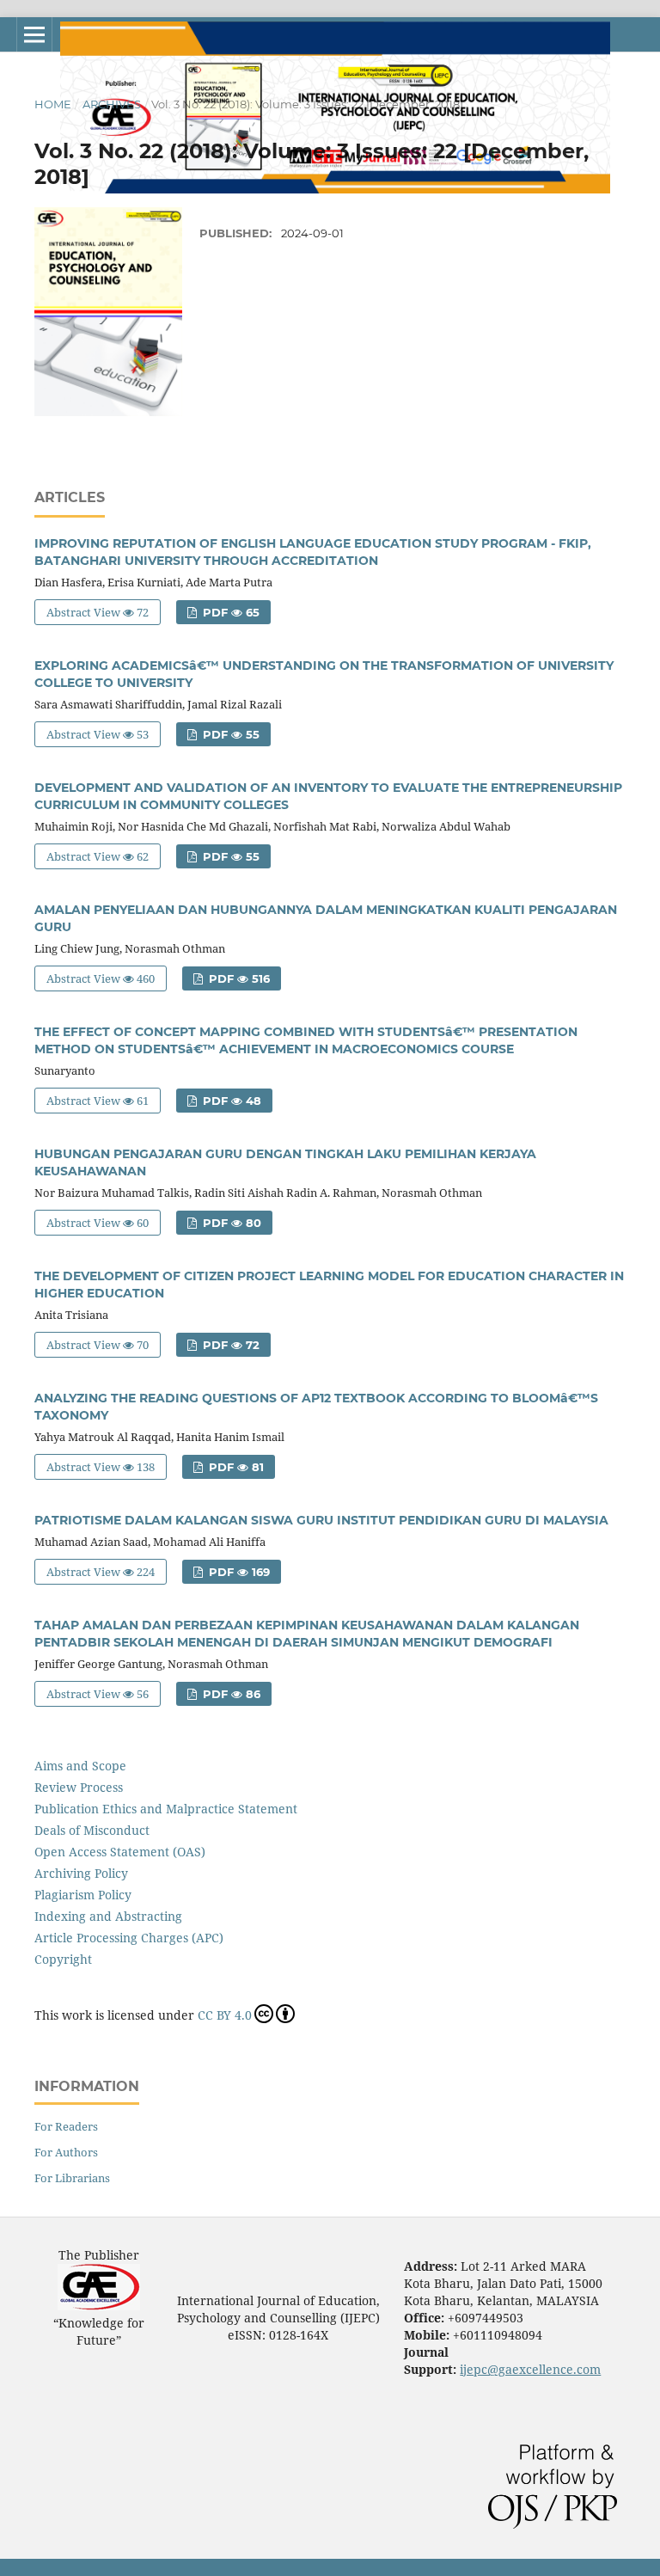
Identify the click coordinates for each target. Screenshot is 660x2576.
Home (53, 104)
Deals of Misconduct (92, 1830)
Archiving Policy (81, 1873)
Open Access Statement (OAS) (120, 1852)
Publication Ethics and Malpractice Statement (166, 1809)
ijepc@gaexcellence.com (530, 2369)
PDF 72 (229, 1345)
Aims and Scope (80, 1766)
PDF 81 (235, 1467)
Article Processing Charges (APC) (129, 1938)
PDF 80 (230, 1223)
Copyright (63, 1959)
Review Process (79, 1787)
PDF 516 (238, 978)
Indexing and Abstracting (108, 1916)
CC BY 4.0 (225, 2015)
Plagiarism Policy (83, 1895)
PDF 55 (229, 734)
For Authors (66, 2152)
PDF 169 (238, 1572)
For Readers (66, 2126)
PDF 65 (229, 612)
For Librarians (72, 2178)
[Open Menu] (34, 34)
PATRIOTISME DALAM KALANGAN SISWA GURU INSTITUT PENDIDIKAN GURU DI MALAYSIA (321, 1520)
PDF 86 (230, 1694)
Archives (112, 104)
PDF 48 (230, 1101)
